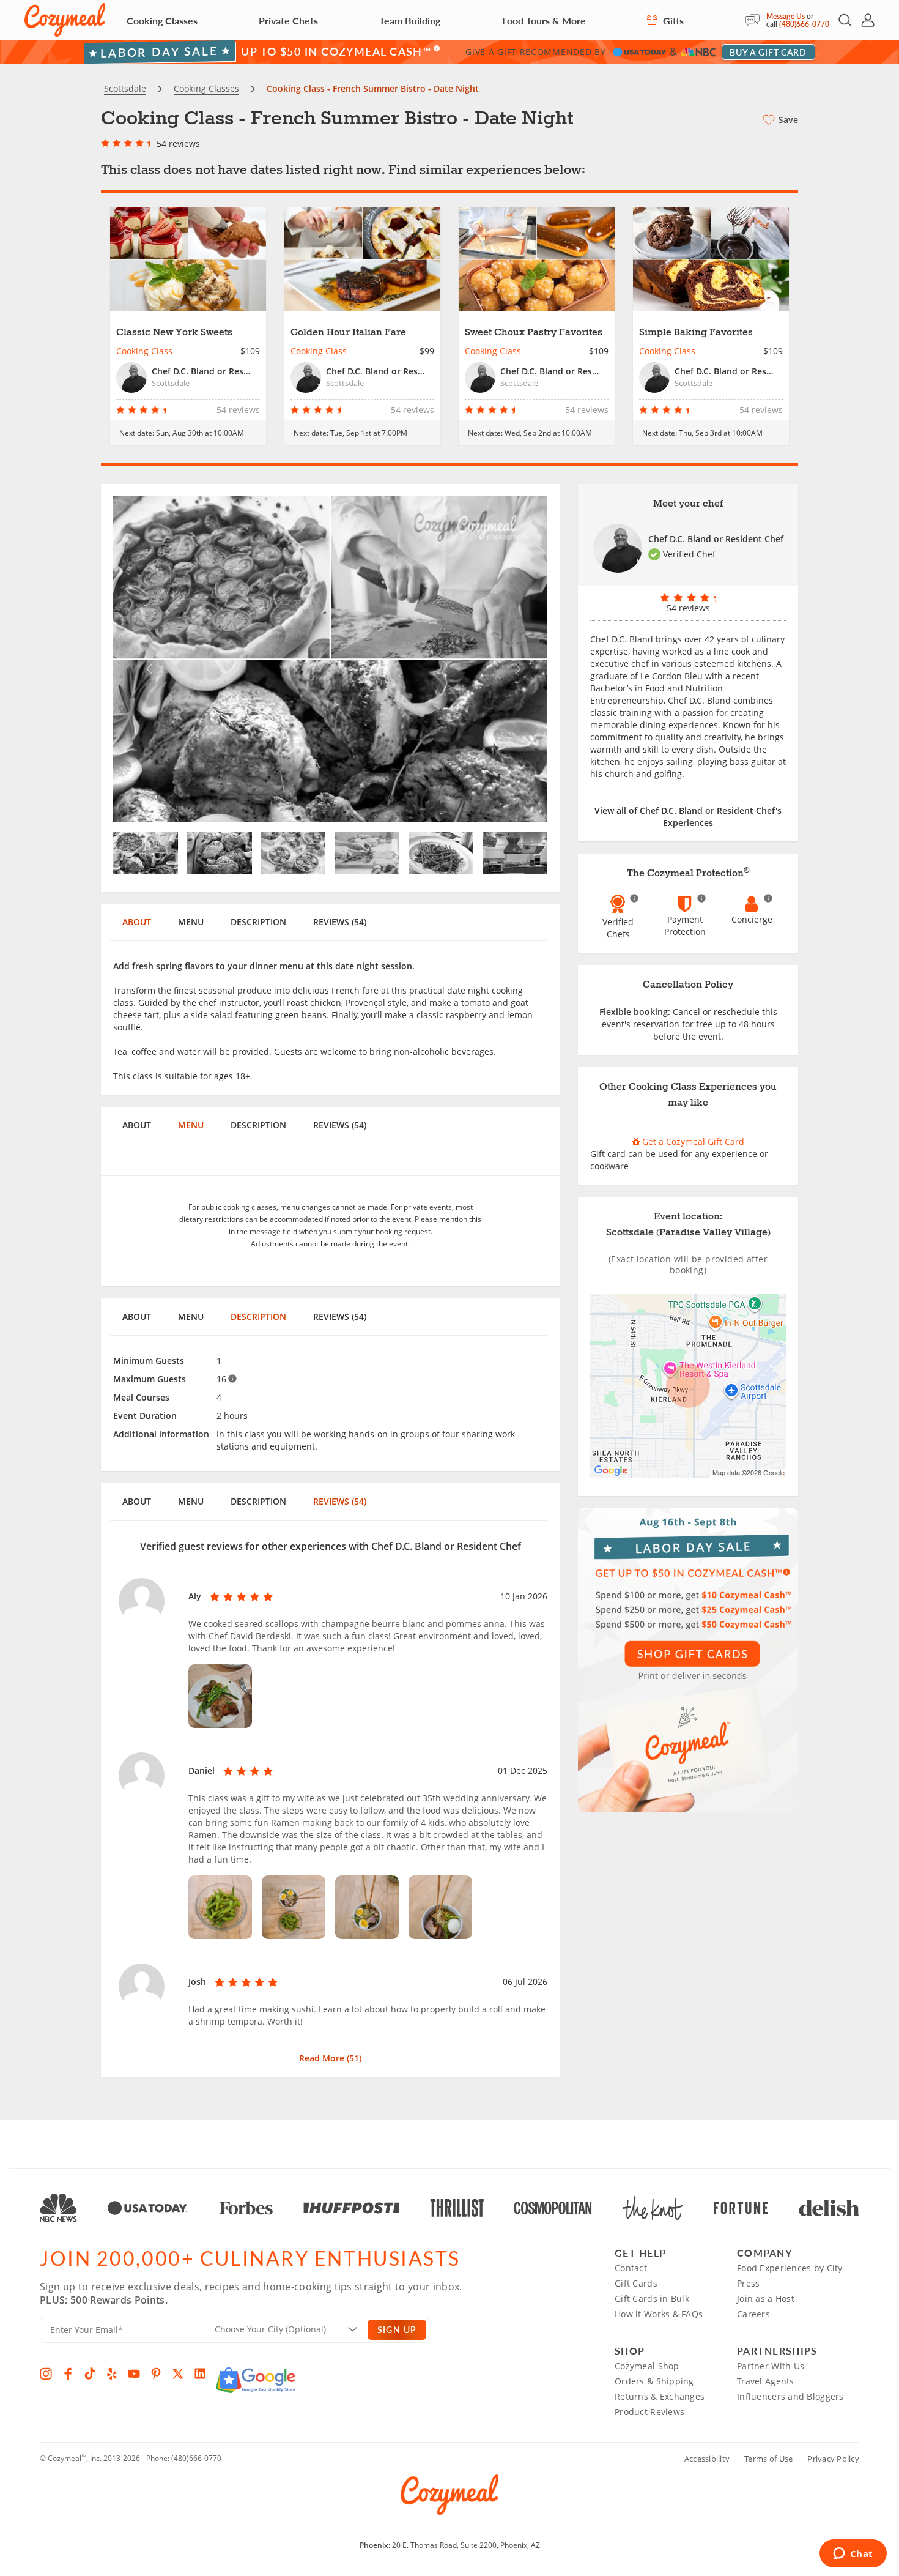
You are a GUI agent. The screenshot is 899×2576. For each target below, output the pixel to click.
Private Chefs (288, 20)
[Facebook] (68, 2373)
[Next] (515, 659)
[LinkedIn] (200, 2373)
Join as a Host (766, 2299)
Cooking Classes (162, 20)
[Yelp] (112, 2373)
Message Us (786, 16)
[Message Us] (756, 20)
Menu (191, 922)
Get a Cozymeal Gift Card (692, 1141)
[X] (178, 2373)
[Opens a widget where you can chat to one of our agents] (853, 2555)
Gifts (672, 20)
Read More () (330, 2058)
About (137, 922)
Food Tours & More (544, 20)
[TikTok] (90, 2373)
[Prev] (146, 659)
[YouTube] (134, 2373)
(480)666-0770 (804, 24)
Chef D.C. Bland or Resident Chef (716, 539)
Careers (753, 2314)
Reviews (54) (340, 922)
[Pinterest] (156, 2373)
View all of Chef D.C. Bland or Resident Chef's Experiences (688, 817)
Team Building (410, 20)
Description (258, 922)
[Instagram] (46, 2373)
